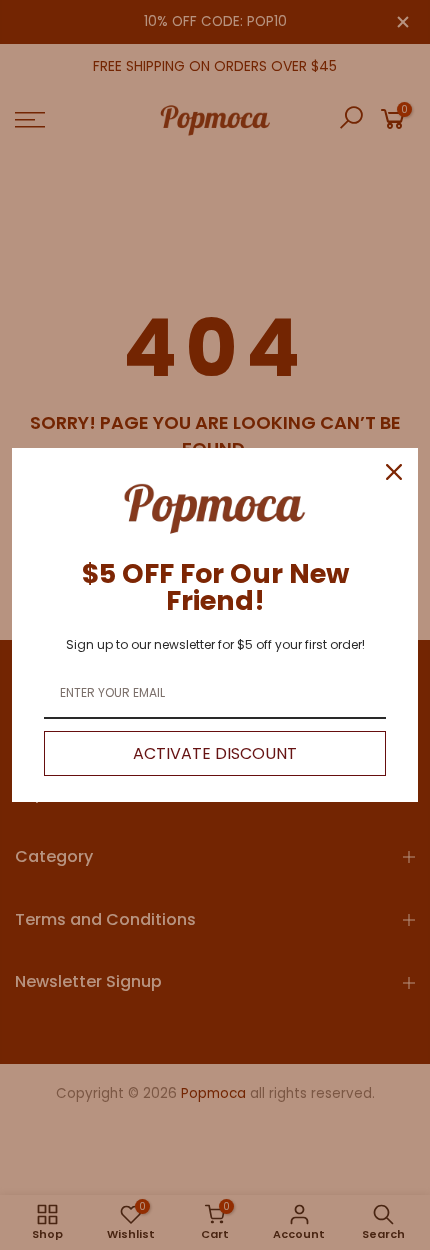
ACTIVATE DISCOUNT (215, 753)
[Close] (394, 472)
